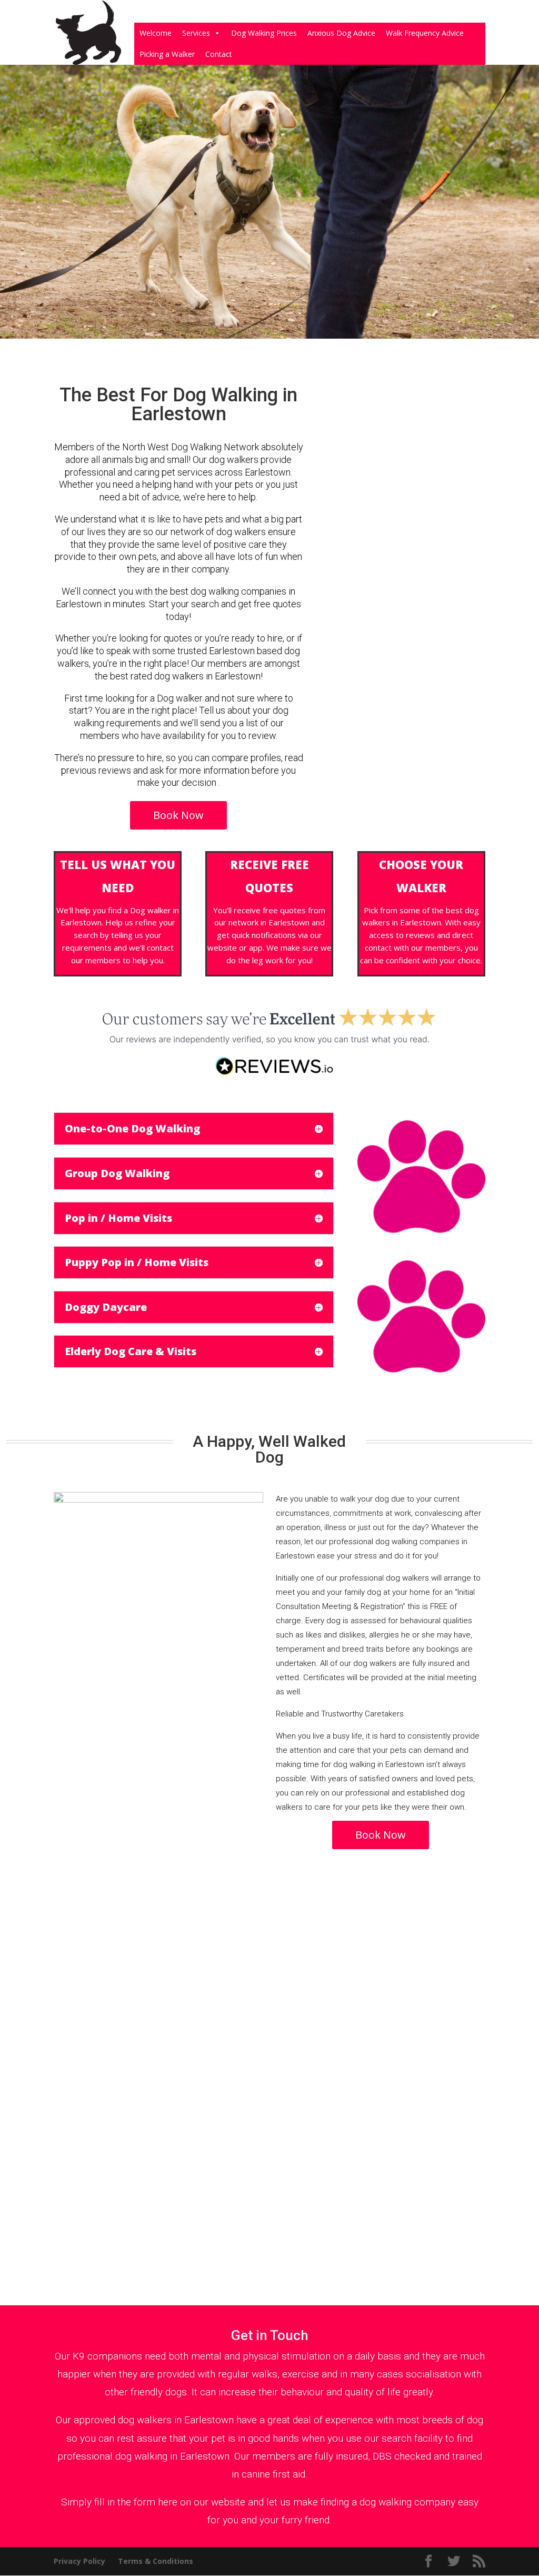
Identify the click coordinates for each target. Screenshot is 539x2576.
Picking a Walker (167, 54)
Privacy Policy (79, 2561)
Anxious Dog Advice (341, 33)
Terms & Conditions (156, 2561)
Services (196, 33)
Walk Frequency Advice (425, 33)
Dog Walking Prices (264, 33)
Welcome (156, 33)
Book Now (178, 815)
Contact (219, 54)
